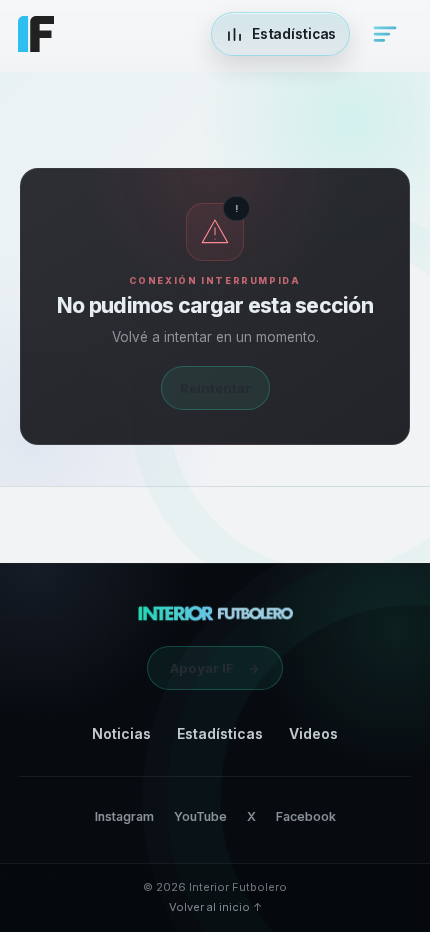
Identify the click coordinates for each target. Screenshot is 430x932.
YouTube (200, 816)
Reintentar (215, 388)
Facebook (306, 816)
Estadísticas (220, 733)
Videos (313, 733)
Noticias (121, 733)
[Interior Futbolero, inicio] (215, 613)
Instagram (124, 816)
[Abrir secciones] (385, 34)
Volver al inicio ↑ (215, 907)
